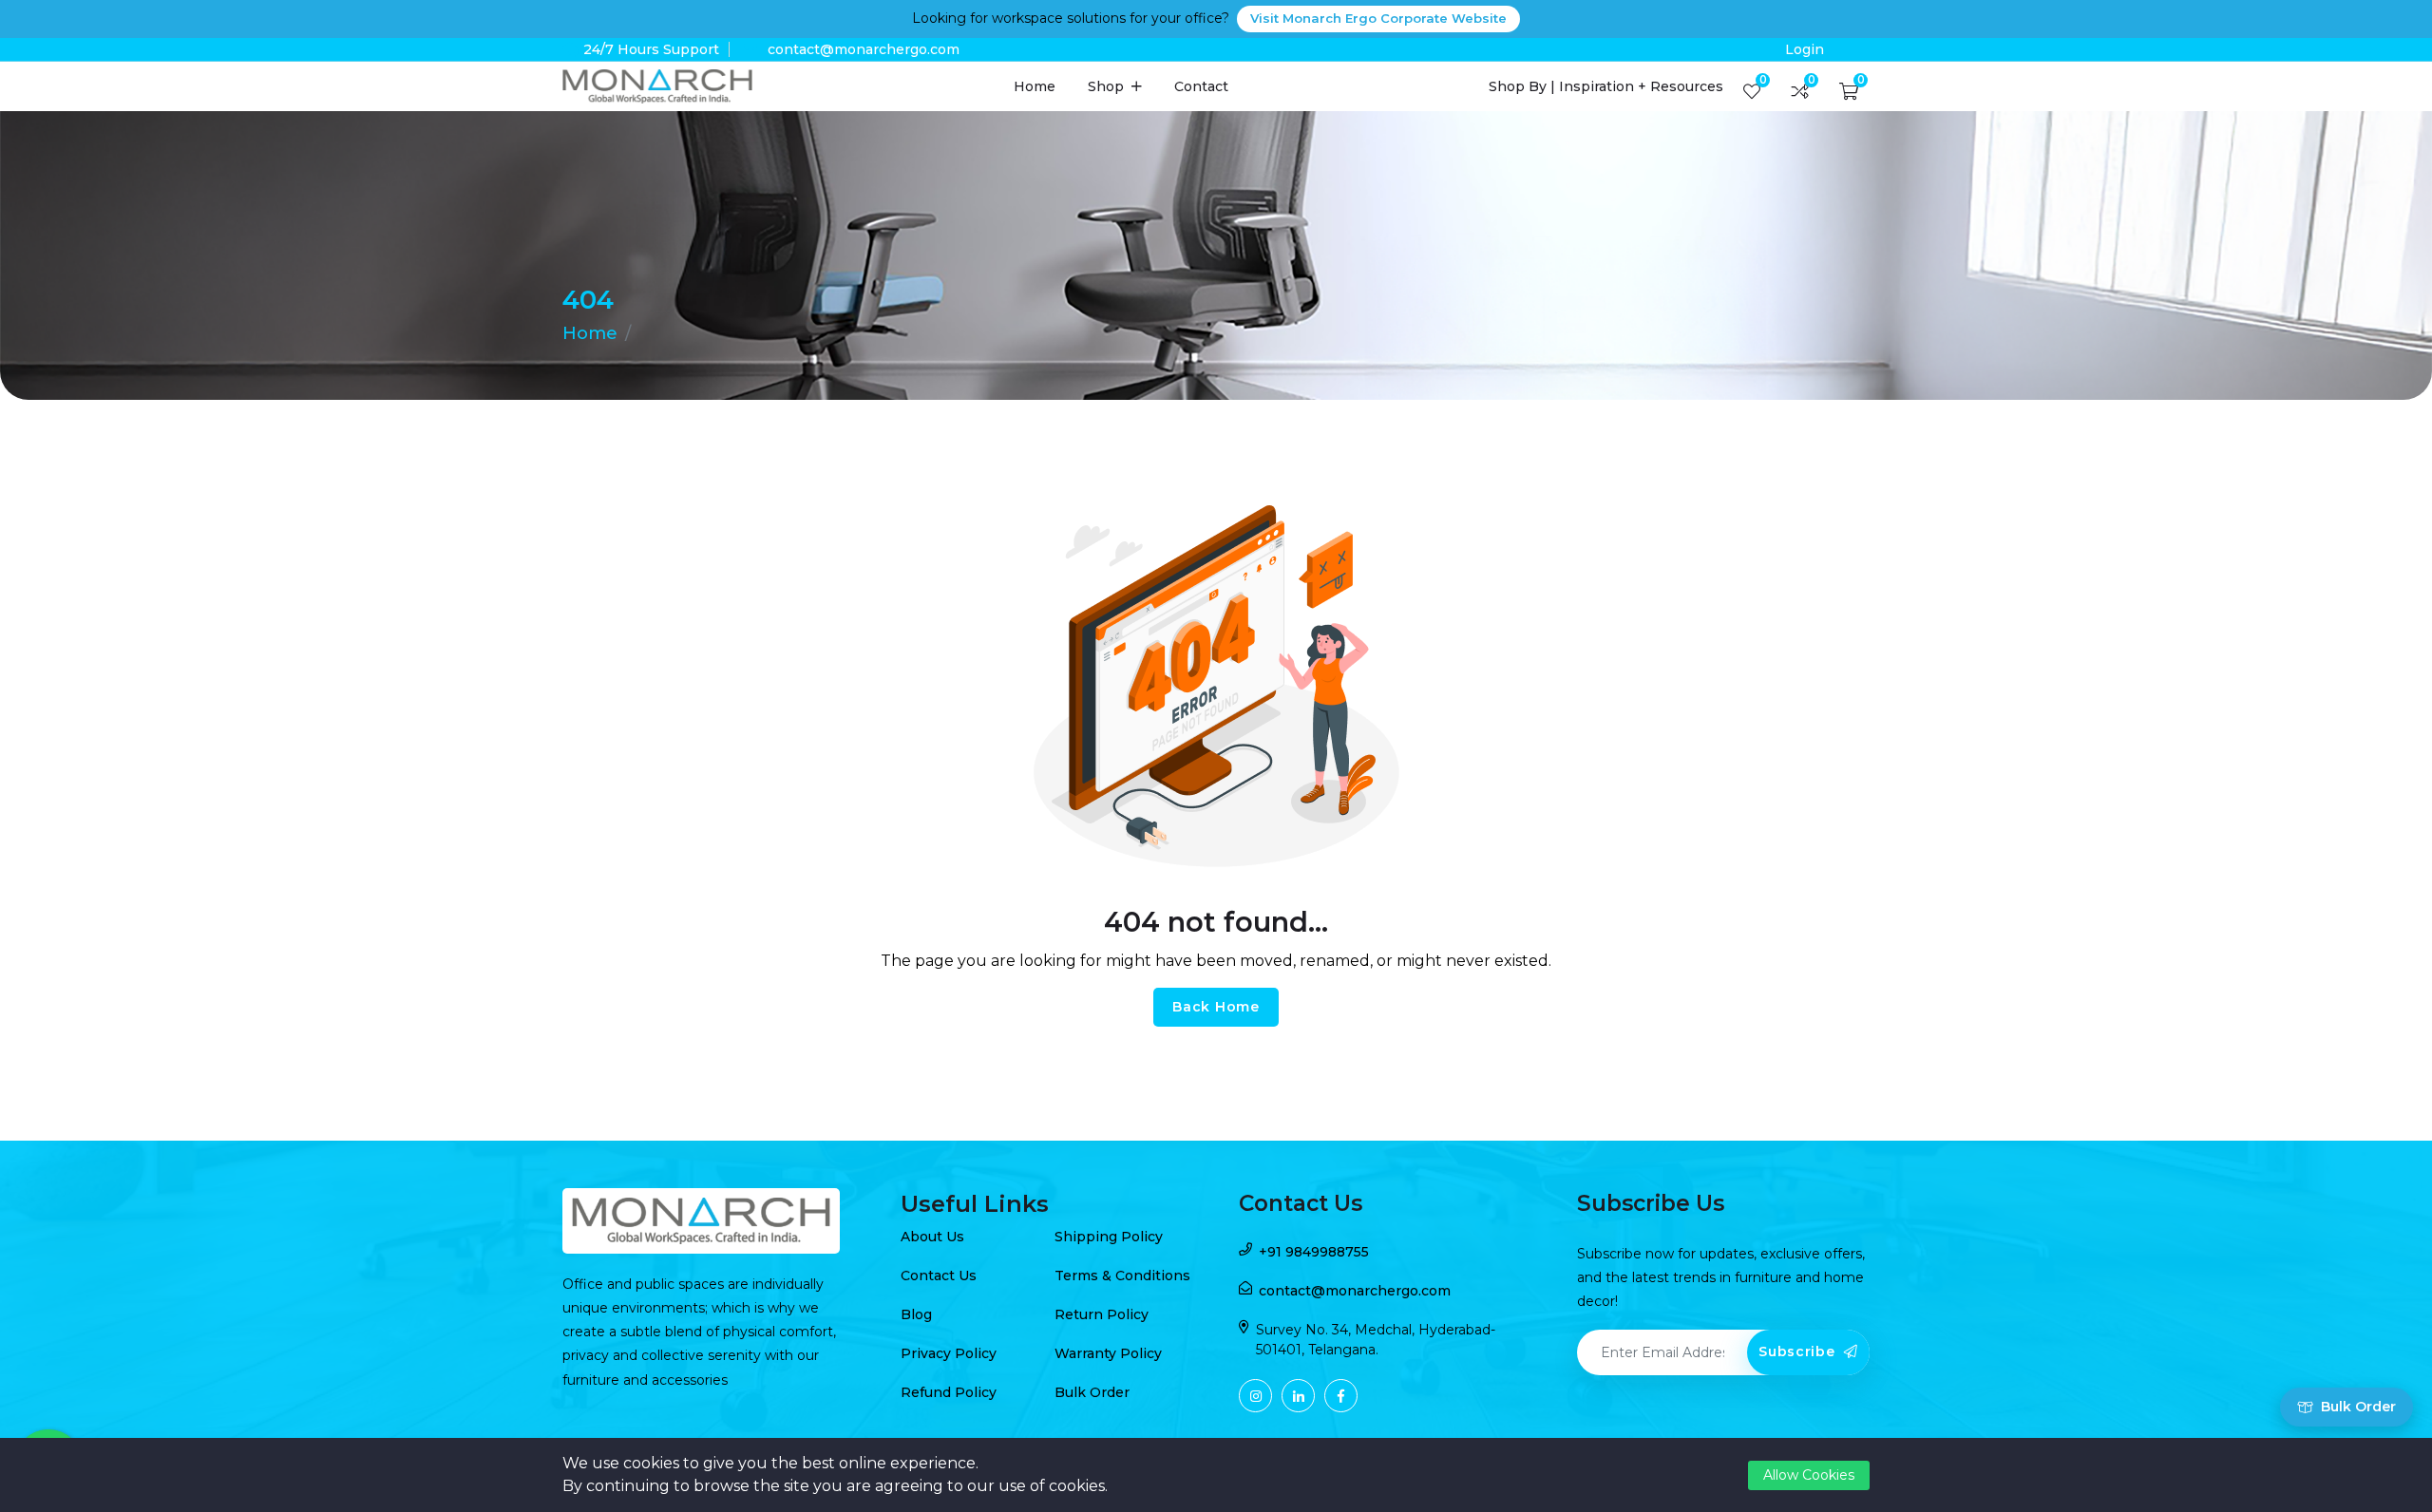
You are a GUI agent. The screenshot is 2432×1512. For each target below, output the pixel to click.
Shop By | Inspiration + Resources (1606, 86)
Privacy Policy (949, 1353)
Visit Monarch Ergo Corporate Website (1378, 18)
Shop (1108, 86)
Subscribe (1799, 1351)
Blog (916, 1314)
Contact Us (939, 1276)
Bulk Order (1092, 1392)
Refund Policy (949, 1392)
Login (1805, 49)
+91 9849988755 (1314, 1252)
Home (1035, 86)
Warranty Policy (1108, 1353)
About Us (932, 1237)
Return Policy (1102, 1314)
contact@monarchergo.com (864, 49)
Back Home (1216, 1007)
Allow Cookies (1809, 1475)
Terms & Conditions (1122, 1276)
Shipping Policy (1109, 1237)
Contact (1201, 86)
